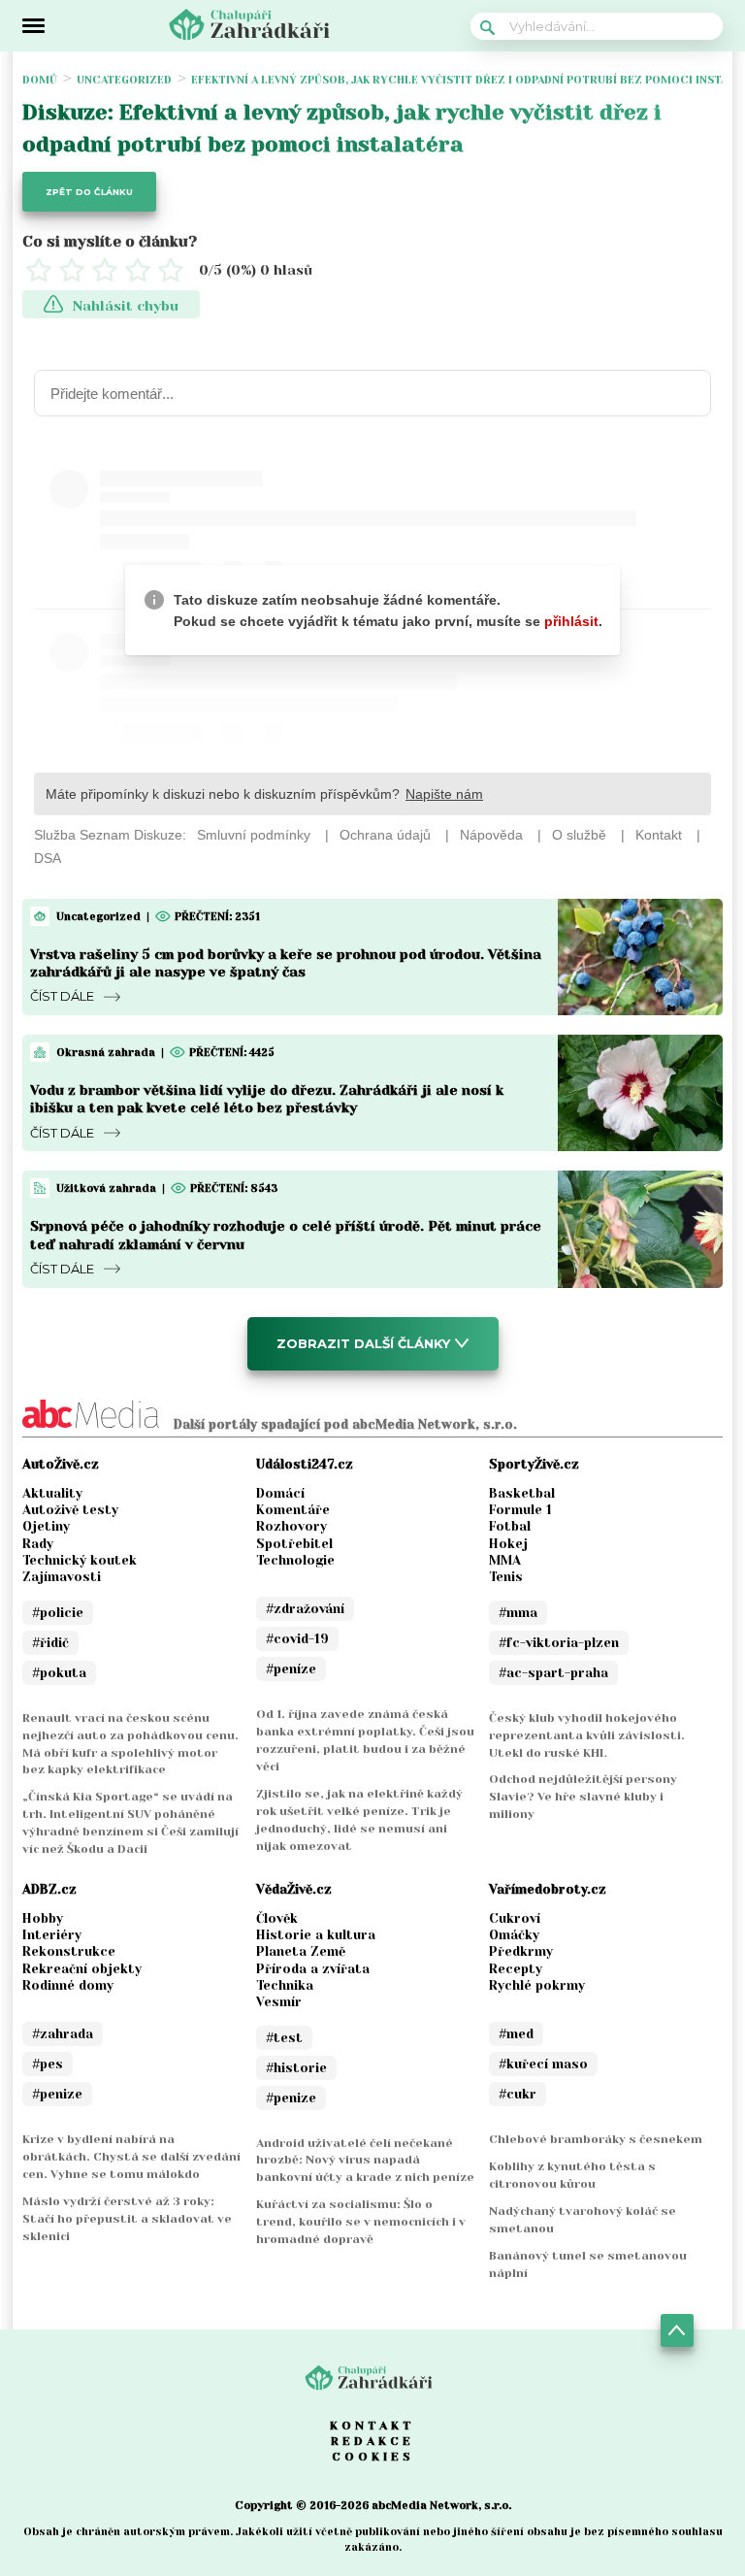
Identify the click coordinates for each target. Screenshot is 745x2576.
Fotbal (510, 1526)
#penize (57, 2094)
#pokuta (59, 1673)
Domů (40, 80)
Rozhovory (292, 1526)
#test (284, 2038)
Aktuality (52, 1493)
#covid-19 (297, 1639)
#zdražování (305, 1609)
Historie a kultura (316, 1935)
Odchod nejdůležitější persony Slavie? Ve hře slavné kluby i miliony (583, 1797)
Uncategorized (124, 80)
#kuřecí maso (543, 2064)
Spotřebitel (294, 1544)
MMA (505, 1560)
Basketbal (522, 1493)
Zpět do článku (89, 192)
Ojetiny (46, 1526)
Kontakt (372, 2426)
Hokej (508, 1544)
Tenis (506, 1577)
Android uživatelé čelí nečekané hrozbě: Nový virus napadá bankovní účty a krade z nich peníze (365, 2161)
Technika (285, 1985)
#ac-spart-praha (553, 1673)
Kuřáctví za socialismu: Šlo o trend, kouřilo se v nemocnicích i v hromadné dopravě (361, 2222)
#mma (518, 1613)
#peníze (291, 1669)
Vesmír (279, 2002)
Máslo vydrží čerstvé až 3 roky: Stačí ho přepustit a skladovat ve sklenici (127, 2219)
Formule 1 (520, 1510)
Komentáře (293, 1510)
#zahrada (63, 2034)
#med (516, 2034)
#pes (48, 2064)
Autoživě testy (70, 1510)
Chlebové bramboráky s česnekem (596, 2139)
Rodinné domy (68, 1985)
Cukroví (515, 1918)
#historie (296, 2068)
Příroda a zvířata (313, 1969)
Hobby (43, 1918)
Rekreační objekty (82, 1969)
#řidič (50, 1643)
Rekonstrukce (69, 1951)
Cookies (373, 2457)
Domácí (280, 1493)
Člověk (277, 1918)
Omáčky (514, 1935)
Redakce (372, 2441)
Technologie (295, 1560)
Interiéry (52, 1935)
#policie (58, 1613)
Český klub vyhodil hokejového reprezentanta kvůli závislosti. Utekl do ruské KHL (587, 1735)
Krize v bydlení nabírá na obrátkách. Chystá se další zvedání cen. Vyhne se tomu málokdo (131, 2157)
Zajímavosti (62, 1577)
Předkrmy (521, 1951)
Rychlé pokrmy (537, 1985)
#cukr (518, 2094)
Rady (38, 1544)
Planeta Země (301, 1951)
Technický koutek (80, 1560)
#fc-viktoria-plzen (559, 1643)
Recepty (516, 1969)
